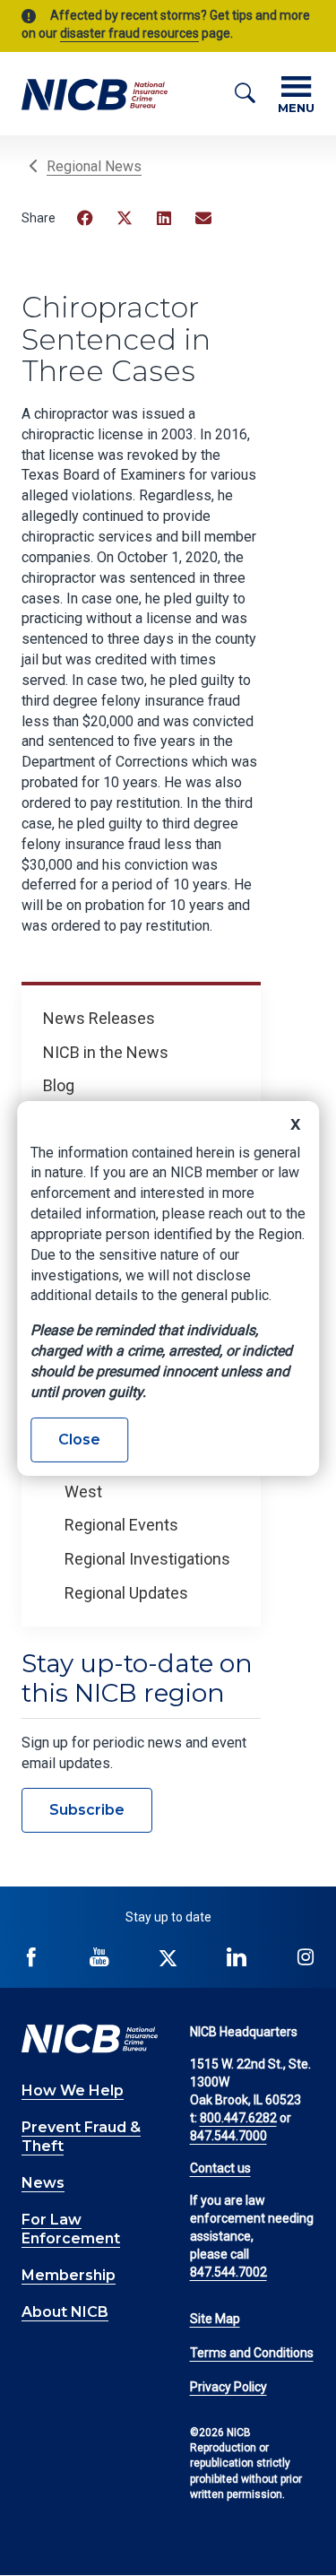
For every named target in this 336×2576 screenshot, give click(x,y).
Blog (59, 1085)
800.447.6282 (238, 2118)
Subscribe (87, 1810)
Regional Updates (126, 1593)
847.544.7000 (228, 2136)
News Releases (99, 1018)
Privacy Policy (228, 2387)
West (83, 1492)
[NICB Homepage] (95, 94)
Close (79, 1440)
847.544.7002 (228, 2272)
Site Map (215, 2319)
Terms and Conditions (252, 2353)
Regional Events (121, 1525)
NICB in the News (106, 1052)
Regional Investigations (147, 1559)
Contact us (220, 2168)
